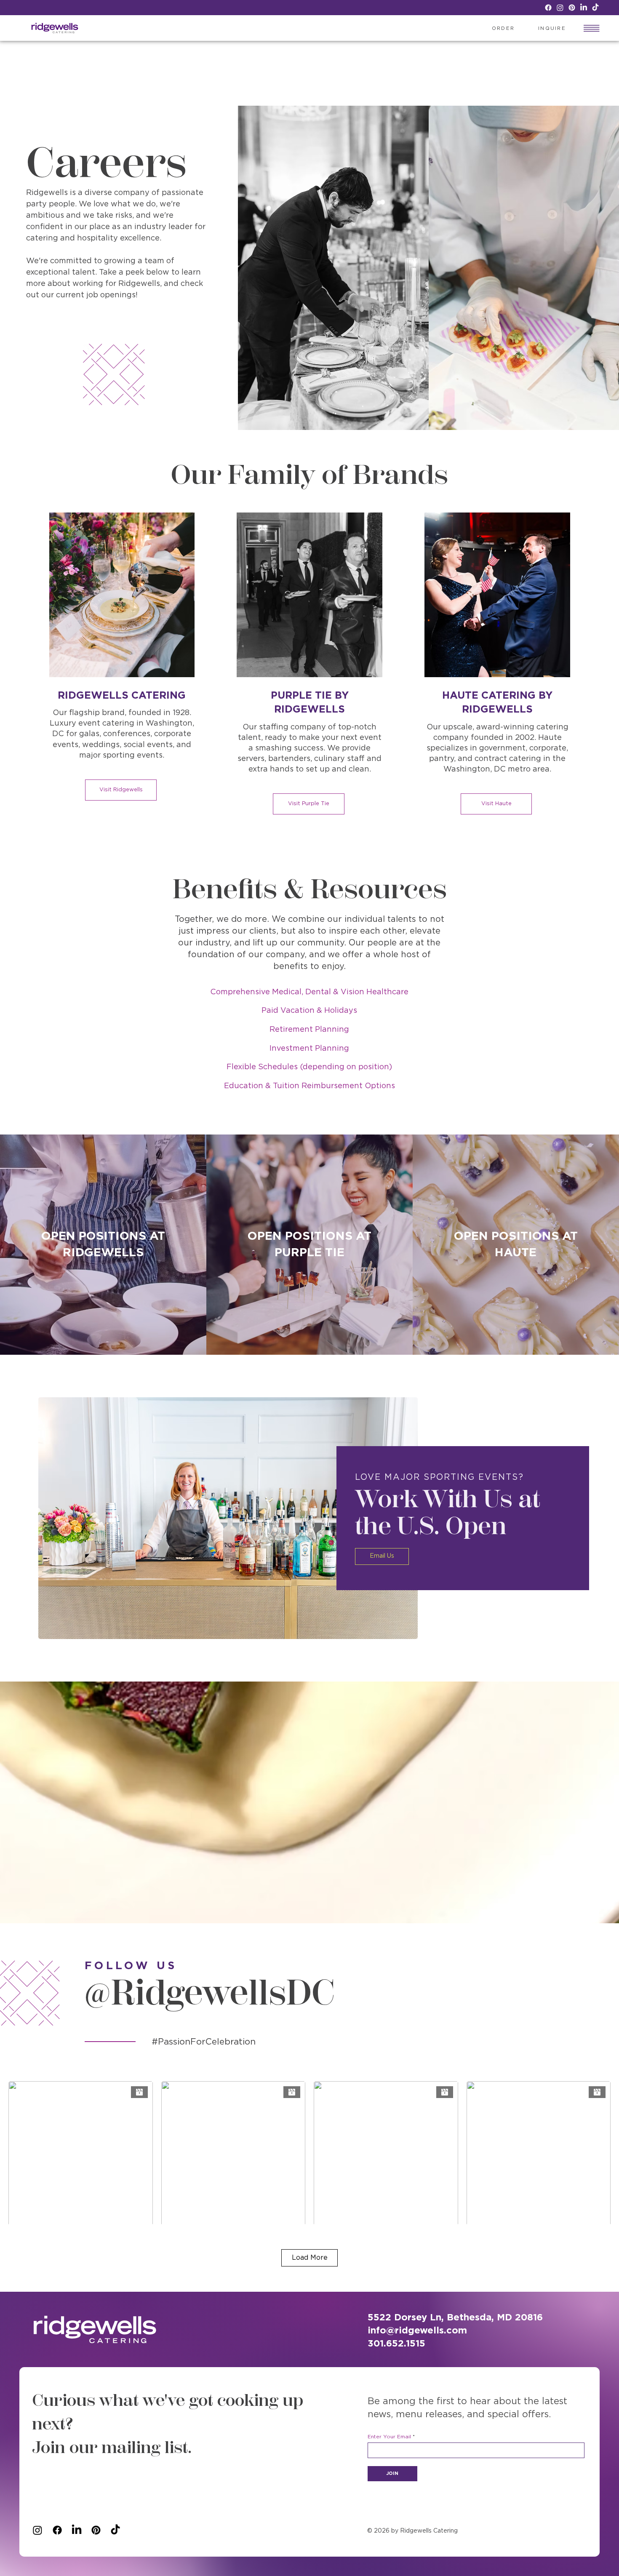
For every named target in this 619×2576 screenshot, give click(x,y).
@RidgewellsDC (210, 1992)
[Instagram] (560, 8)
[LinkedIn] (584, 8)
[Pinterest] (572, 8)
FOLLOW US (131, 1966)
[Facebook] (548, 8)
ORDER (503, 28)
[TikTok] (595, 8)
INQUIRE (552, 28)
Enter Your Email (389, 2437)
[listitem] (103, 1245)
